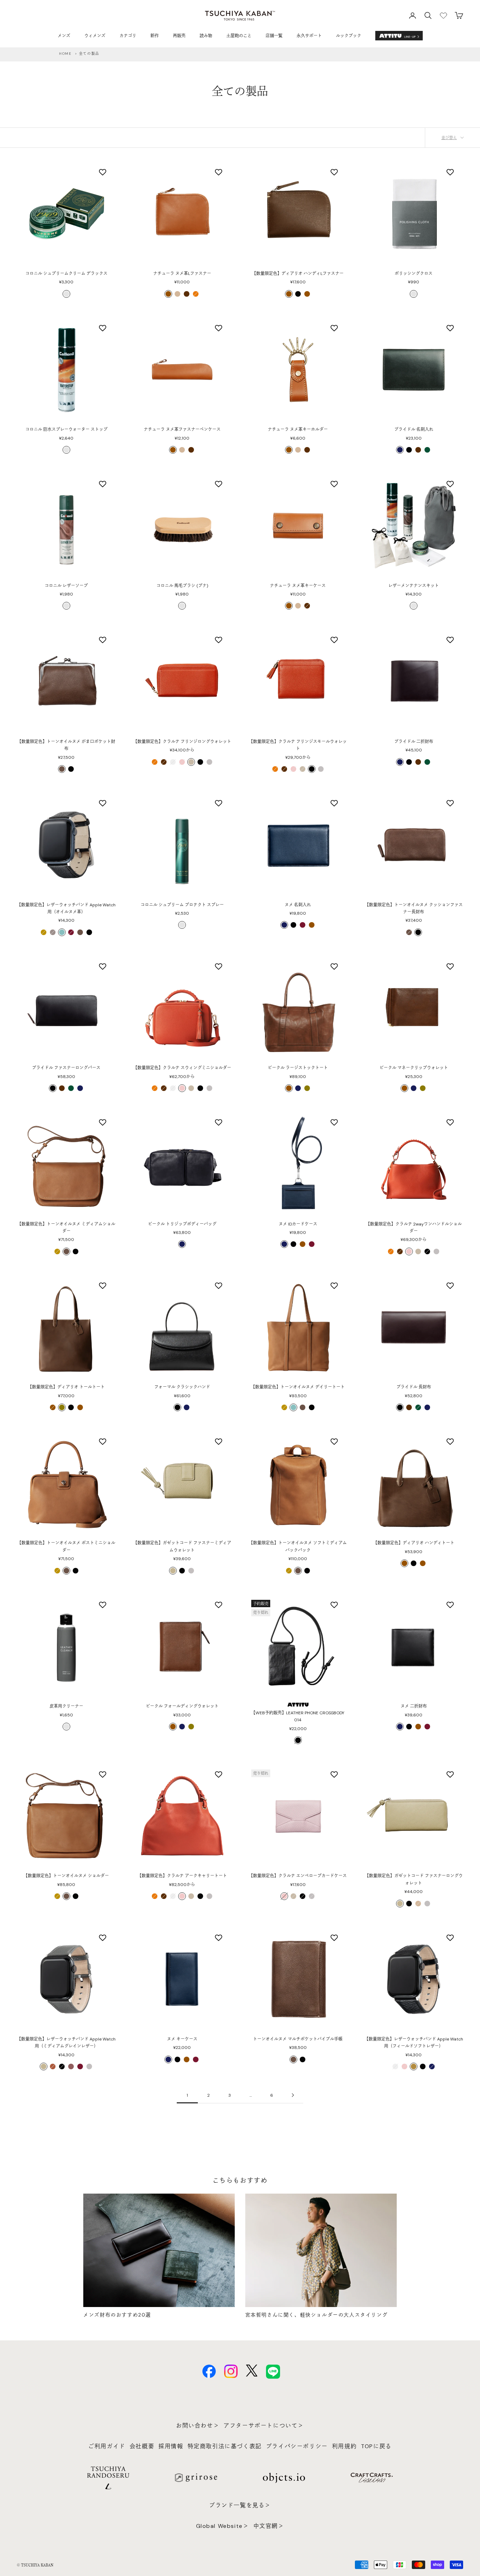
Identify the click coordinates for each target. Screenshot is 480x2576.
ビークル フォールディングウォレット (182, 1706)
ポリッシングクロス (414, 274)
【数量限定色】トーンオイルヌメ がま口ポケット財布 (66, 745)
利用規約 (344, 2446)
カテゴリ (128, 36)
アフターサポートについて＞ (264, 2426)
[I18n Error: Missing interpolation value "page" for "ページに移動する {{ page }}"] (293, 2095)
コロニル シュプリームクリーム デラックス (66, 274)
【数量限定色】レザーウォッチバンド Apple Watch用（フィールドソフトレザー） (414, 2043)
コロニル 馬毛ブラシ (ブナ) (182, 586)
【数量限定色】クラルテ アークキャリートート (182, 1876)
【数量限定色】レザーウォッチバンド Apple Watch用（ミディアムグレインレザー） (66, 2043)
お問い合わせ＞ (198, 2426)
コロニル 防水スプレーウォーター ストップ (66, 429)
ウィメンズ (95, 36)
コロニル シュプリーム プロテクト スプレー (182, 905)
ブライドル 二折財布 (414, 742)
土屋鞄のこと (239, 36)
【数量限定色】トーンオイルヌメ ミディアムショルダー (66, 1228)
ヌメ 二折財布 (414, 1706)
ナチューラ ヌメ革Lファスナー (182, 274)
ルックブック (349, 36)
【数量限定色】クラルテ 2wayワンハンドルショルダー (414, 1228)
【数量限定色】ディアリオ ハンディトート (414, 1543)
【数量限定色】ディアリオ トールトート (66, 1387)
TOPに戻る (376, 2446)
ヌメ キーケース (182, 2039)
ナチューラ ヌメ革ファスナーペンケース (182, 429)
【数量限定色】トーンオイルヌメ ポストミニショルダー (66, 1546)
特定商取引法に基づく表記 (225, 2446)
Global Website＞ (223, 2526)
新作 (155, 36)
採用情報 (171, 2446)
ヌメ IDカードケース (298, 1224)
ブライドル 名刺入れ (414, 429)
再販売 (179, 36)
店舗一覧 (274, 36)
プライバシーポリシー (297, 2446)
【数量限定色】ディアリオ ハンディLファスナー (298, 274)
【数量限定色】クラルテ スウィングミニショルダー (182, 1068)
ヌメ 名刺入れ (298, 905)
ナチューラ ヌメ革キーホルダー (298, 429)
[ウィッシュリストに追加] (103, 172)
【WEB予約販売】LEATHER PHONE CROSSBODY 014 (298, 1716)
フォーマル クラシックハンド (182, 1387)
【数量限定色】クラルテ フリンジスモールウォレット (298, 745)
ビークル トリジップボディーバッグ (182, 1224)
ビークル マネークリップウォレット (414, 1068)
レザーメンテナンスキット (414, 586)
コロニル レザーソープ (66, 586)
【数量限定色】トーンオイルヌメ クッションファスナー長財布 (414, 908)
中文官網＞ (269, 2526)
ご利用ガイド (107, 2446)
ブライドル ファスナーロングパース (66, 1068)
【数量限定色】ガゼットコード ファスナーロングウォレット (414, 1879)
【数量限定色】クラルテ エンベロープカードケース (298, 1876)
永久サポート (309, 36)
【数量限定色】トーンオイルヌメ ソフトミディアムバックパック (298, 1546)
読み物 (206, 36)
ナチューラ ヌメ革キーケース (298, 586)
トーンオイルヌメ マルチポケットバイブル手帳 (298, 2039)
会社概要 (142, 2446)
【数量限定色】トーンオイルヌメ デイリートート (298, 1387)
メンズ (64, 36)
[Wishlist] (443, 15)
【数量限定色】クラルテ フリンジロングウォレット (182, 742)
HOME (65, 54)
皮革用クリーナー (66, 1706)
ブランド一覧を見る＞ (240, 2505)
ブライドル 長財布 (414, 1387)
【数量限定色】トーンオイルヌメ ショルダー (66, 1876)
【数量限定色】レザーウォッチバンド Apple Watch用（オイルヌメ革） (66, 908)
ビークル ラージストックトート (298, 1068)
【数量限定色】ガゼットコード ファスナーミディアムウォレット (182, 1546)
